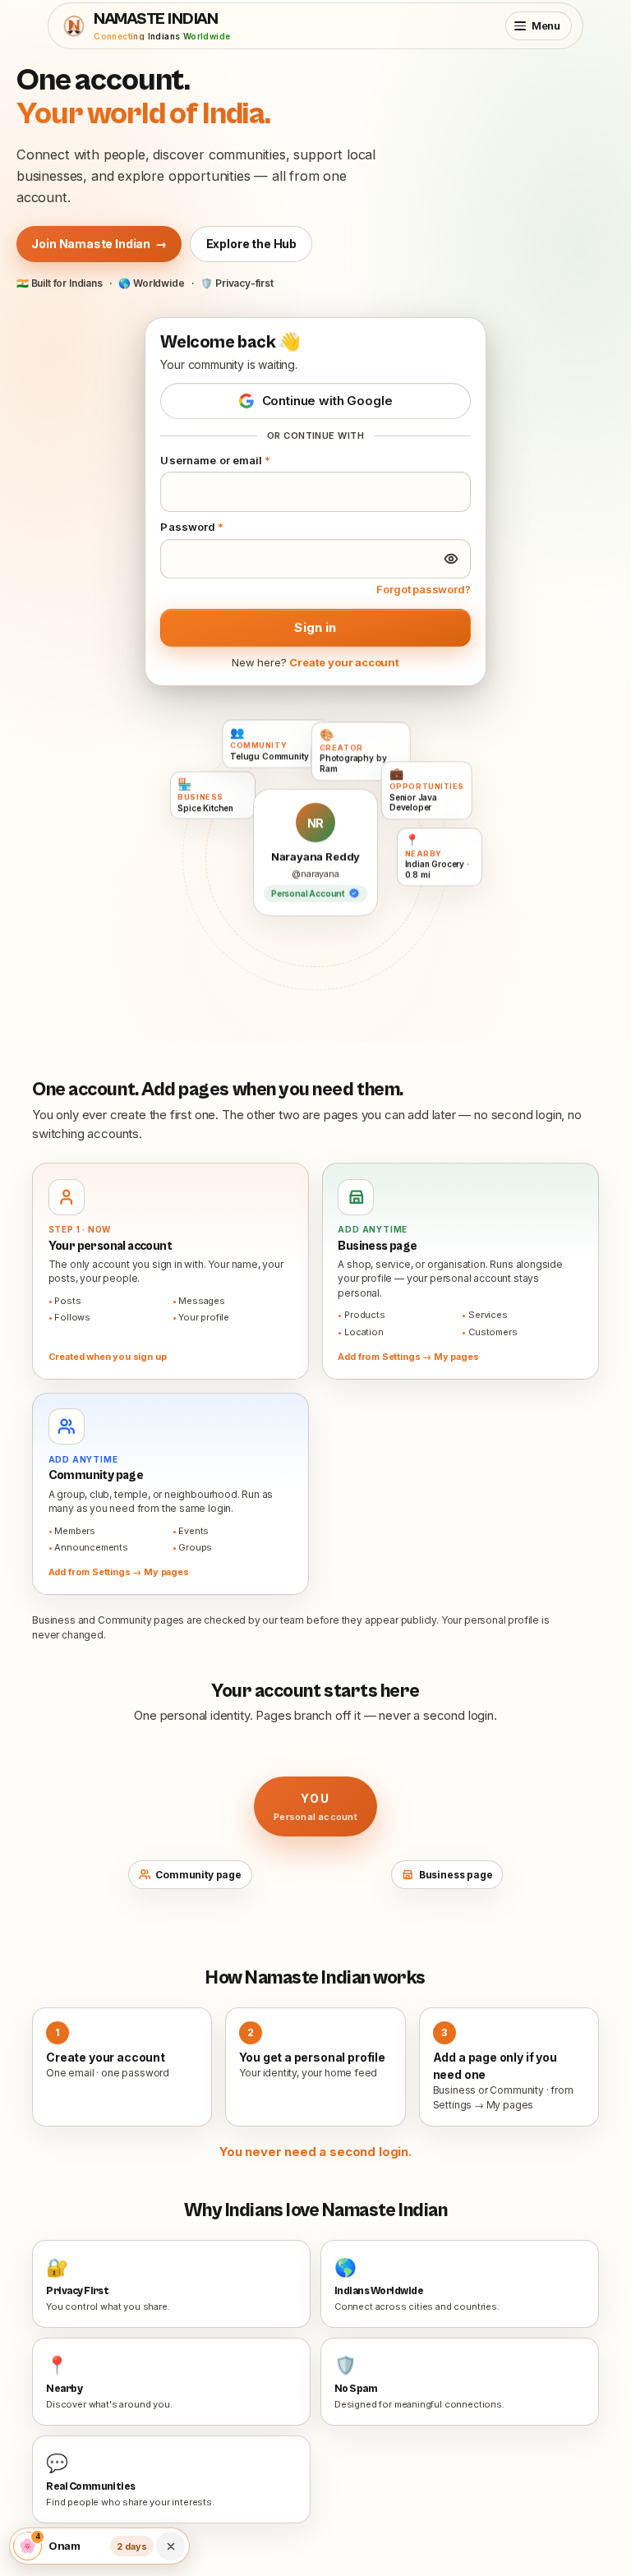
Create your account (344, 662)
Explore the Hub (251, 244)
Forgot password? (423, 589)
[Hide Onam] (171, 2546)
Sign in (315, 627)
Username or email (215, 460)
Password (192, 527)
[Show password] (451, 559)
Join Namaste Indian (99, 244)
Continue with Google (327, 401)
